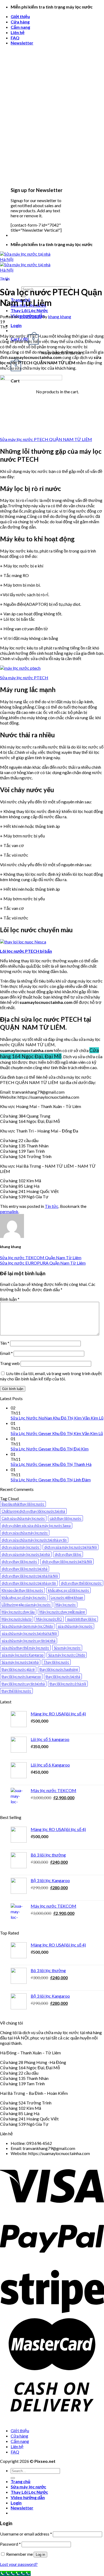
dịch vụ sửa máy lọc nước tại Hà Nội (71, 1547)
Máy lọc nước (66, 1605)
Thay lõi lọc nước (56, 1662)
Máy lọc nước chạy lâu (18, 1612)
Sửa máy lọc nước (67, 1648)
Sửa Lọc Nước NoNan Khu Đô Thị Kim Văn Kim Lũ (57, 1418)
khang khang (60, 316)
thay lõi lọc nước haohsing (59, 1669)
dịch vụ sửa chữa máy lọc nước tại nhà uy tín (34, 1540)
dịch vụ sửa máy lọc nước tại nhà (26, 1554)
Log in (40, 2555)
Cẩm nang (20, 27)
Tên (5, 1343)
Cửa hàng (20, 22)
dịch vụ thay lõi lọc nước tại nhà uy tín (29, 1583)
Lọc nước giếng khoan (67, 1597)
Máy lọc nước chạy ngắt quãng (62, 1612)
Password (10, 2544)
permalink (9, 1211)
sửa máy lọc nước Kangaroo (23, 1655)
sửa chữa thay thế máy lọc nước (25, 1648)
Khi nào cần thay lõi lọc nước (22, 1590)
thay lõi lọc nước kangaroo (21, 1677)
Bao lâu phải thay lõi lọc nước (23, 1504)
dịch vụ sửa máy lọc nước (21, 1547)
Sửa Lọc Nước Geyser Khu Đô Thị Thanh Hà (51, 1464)
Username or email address (26, 2534)
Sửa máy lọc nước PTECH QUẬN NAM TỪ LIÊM (46, 439)
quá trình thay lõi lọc (82, 1619)
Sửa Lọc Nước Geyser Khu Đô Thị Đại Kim (50, 1449)
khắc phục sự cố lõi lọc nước (69, 1590)
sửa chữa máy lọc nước (75, 1626)
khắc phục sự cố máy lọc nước (24, 1597)
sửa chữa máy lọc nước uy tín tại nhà (29, 1641)
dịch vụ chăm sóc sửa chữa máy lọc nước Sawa (36, 1526)
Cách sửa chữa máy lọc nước (23, 1518)
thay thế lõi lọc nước (16, 1691)
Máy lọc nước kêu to (17, 1619)
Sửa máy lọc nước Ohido (67, 1655)
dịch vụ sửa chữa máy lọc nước (25, 1533)
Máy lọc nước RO (49, 1619)
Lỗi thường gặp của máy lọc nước (26, 1605)
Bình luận (10, 1299)
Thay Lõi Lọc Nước (29, 310)
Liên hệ (18, 32)
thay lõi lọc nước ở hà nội (68, 1684)
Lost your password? (19, 2564)
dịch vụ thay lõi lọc (68, 1554)
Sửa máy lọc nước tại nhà (20, 1662)
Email (6, 1353)
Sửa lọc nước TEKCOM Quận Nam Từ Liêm (41, 1258)
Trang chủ (21, 2481)
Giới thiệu (20, 16)
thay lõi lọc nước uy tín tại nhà (23, 1684)
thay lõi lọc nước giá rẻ (18, 1669)
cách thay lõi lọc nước (65, 1518)
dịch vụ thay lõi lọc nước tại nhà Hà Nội (30, 1576)
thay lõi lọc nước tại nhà (63, 1677)
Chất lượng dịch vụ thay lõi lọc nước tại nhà (33, 1511)
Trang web (10, 1363)
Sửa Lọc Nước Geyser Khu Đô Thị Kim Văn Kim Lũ (57, 1433)
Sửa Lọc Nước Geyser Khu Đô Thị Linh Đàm (51, 1480)
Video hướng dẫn (28, 2497)
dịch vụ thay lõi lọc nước (19, 1561)
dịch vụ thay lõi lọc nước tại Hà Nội (67, 1561)
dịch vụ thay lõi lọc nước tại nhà (25, 1569)
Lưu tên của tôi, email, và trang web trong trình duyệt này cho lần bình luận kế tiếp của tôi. (51, 1376)
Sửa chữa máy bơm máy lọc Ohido (27, 1626)
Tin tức (5, 278)
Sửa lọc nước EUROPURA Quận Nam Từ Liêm (43, 1263)
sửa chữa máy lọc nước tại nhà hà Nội (29, 1633)
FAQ (15, 38)
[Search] (13, 2478)
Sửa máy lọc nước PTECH (24, 678)
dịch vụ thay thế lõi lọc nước (81, 1583)
